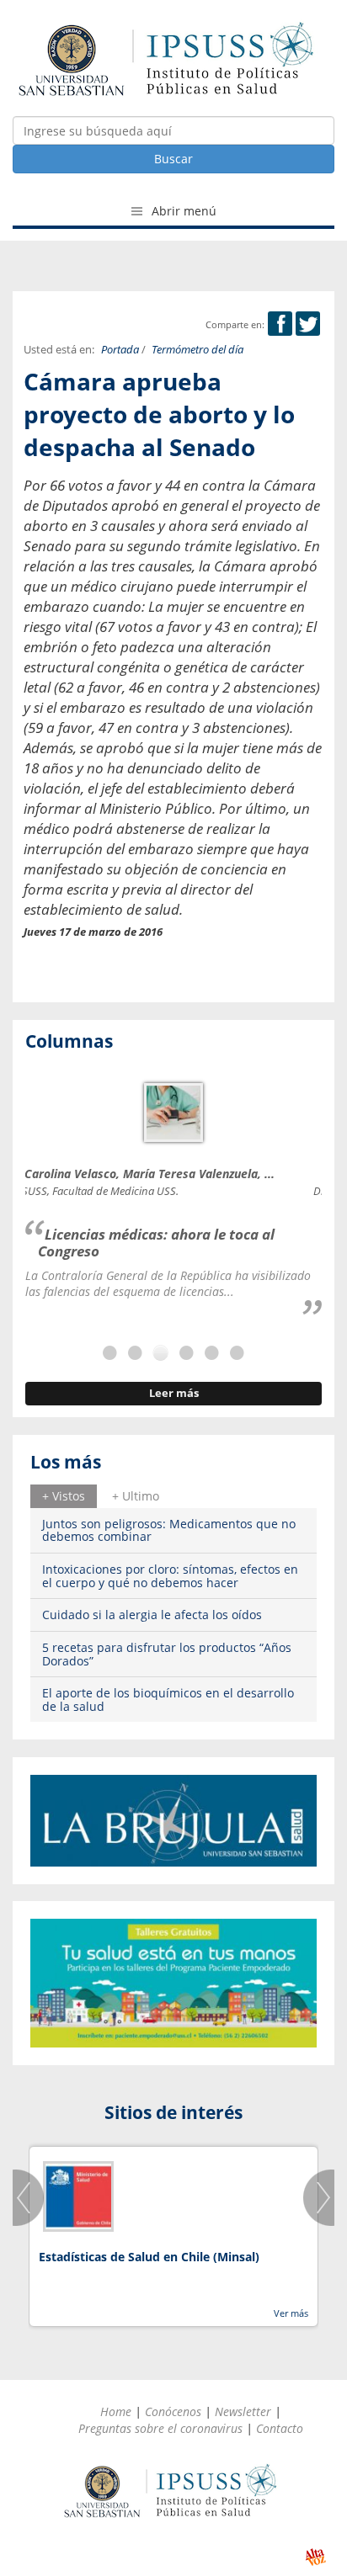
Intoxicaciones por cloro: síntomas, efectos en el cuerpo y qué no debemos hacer (170, 1575)
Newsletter (243, 2411)
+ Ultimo (136, 1496)
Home (116, 2411)
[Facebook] (280, 324)
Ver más (291, 2313)
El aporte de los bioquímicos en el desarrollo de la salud (168, 1699)
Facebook (280, 324)
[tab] (64, 1496)
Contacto (280, 2428)
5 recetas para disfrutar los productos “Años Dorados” (167, 1654)
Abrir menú (182, 211)
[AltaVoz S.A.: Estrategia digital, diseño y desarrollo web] (315, 2557)
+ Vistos (64, 1496)
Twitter (308, 324)
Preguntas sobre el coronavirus (160, 2428)
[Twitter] (308, 324)
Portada (120, 350)
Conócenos (173, 2411)
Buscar (173, 159)
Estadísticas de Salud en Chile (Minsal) (149, 2257)
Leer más (174, 1393)
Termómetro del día (198, 350)
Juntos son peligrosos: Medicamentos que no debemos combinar (169, 1530)
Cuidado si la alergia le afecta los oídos (152, 1615)
